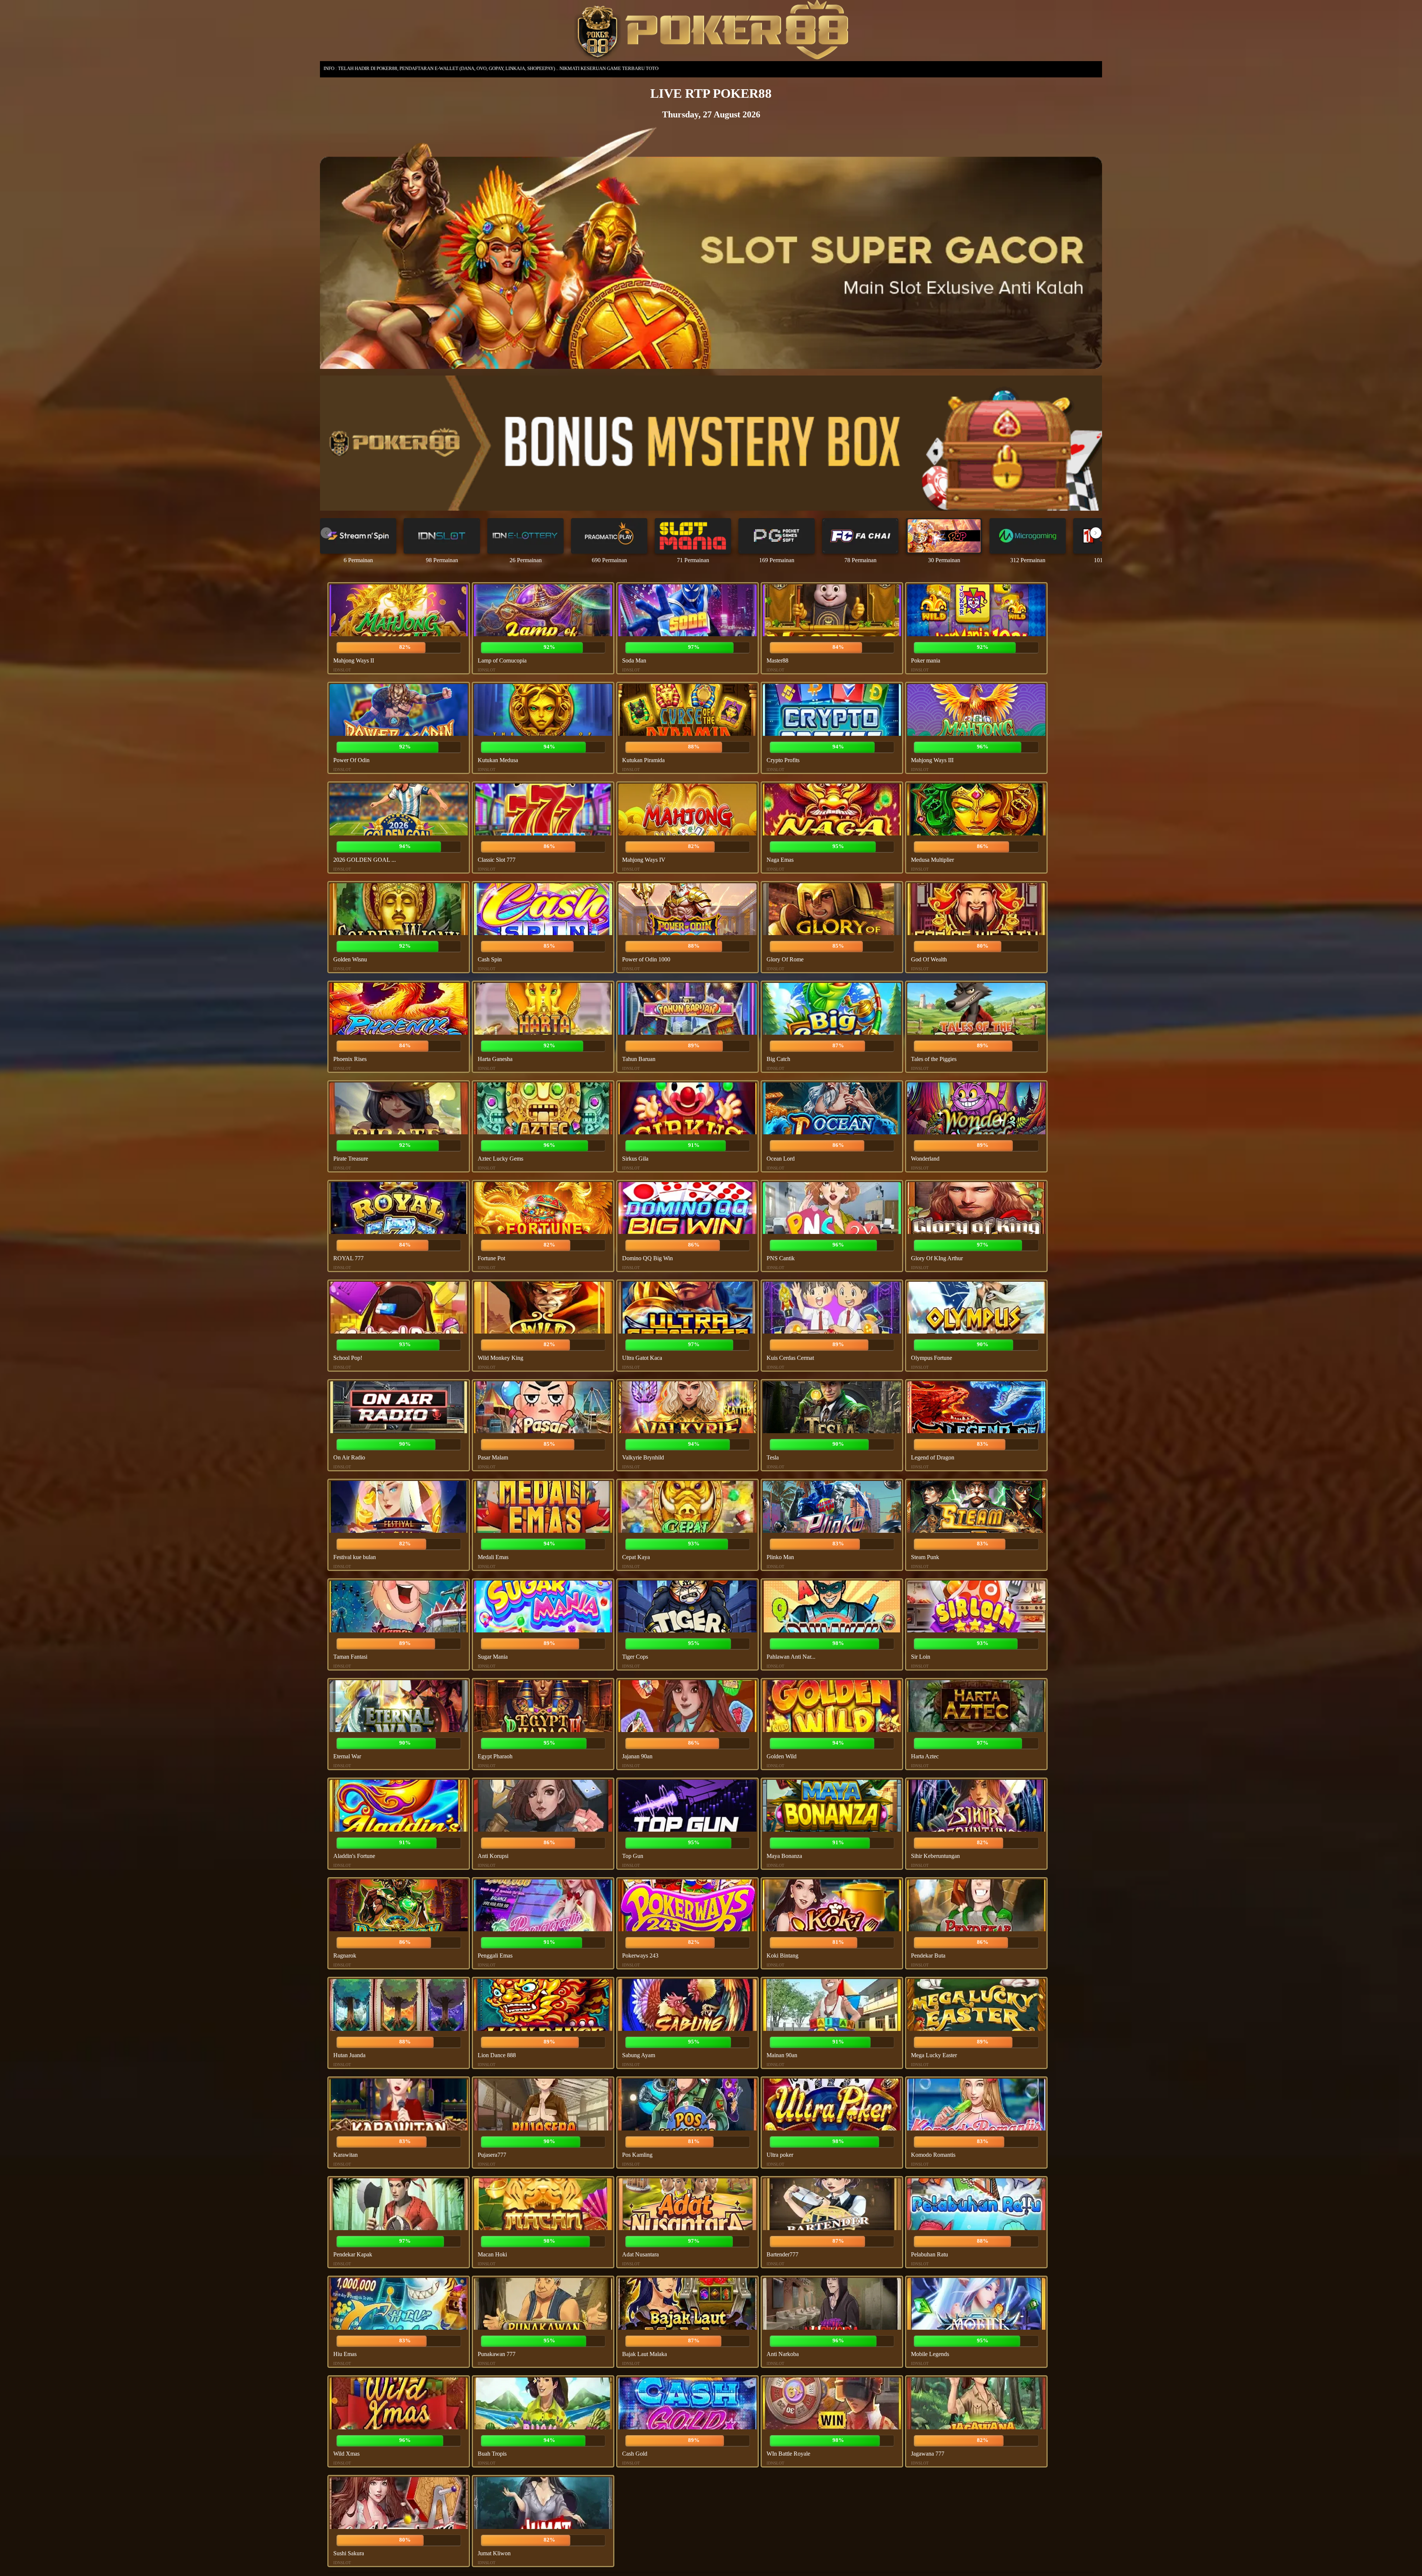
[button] (1096, 533)
